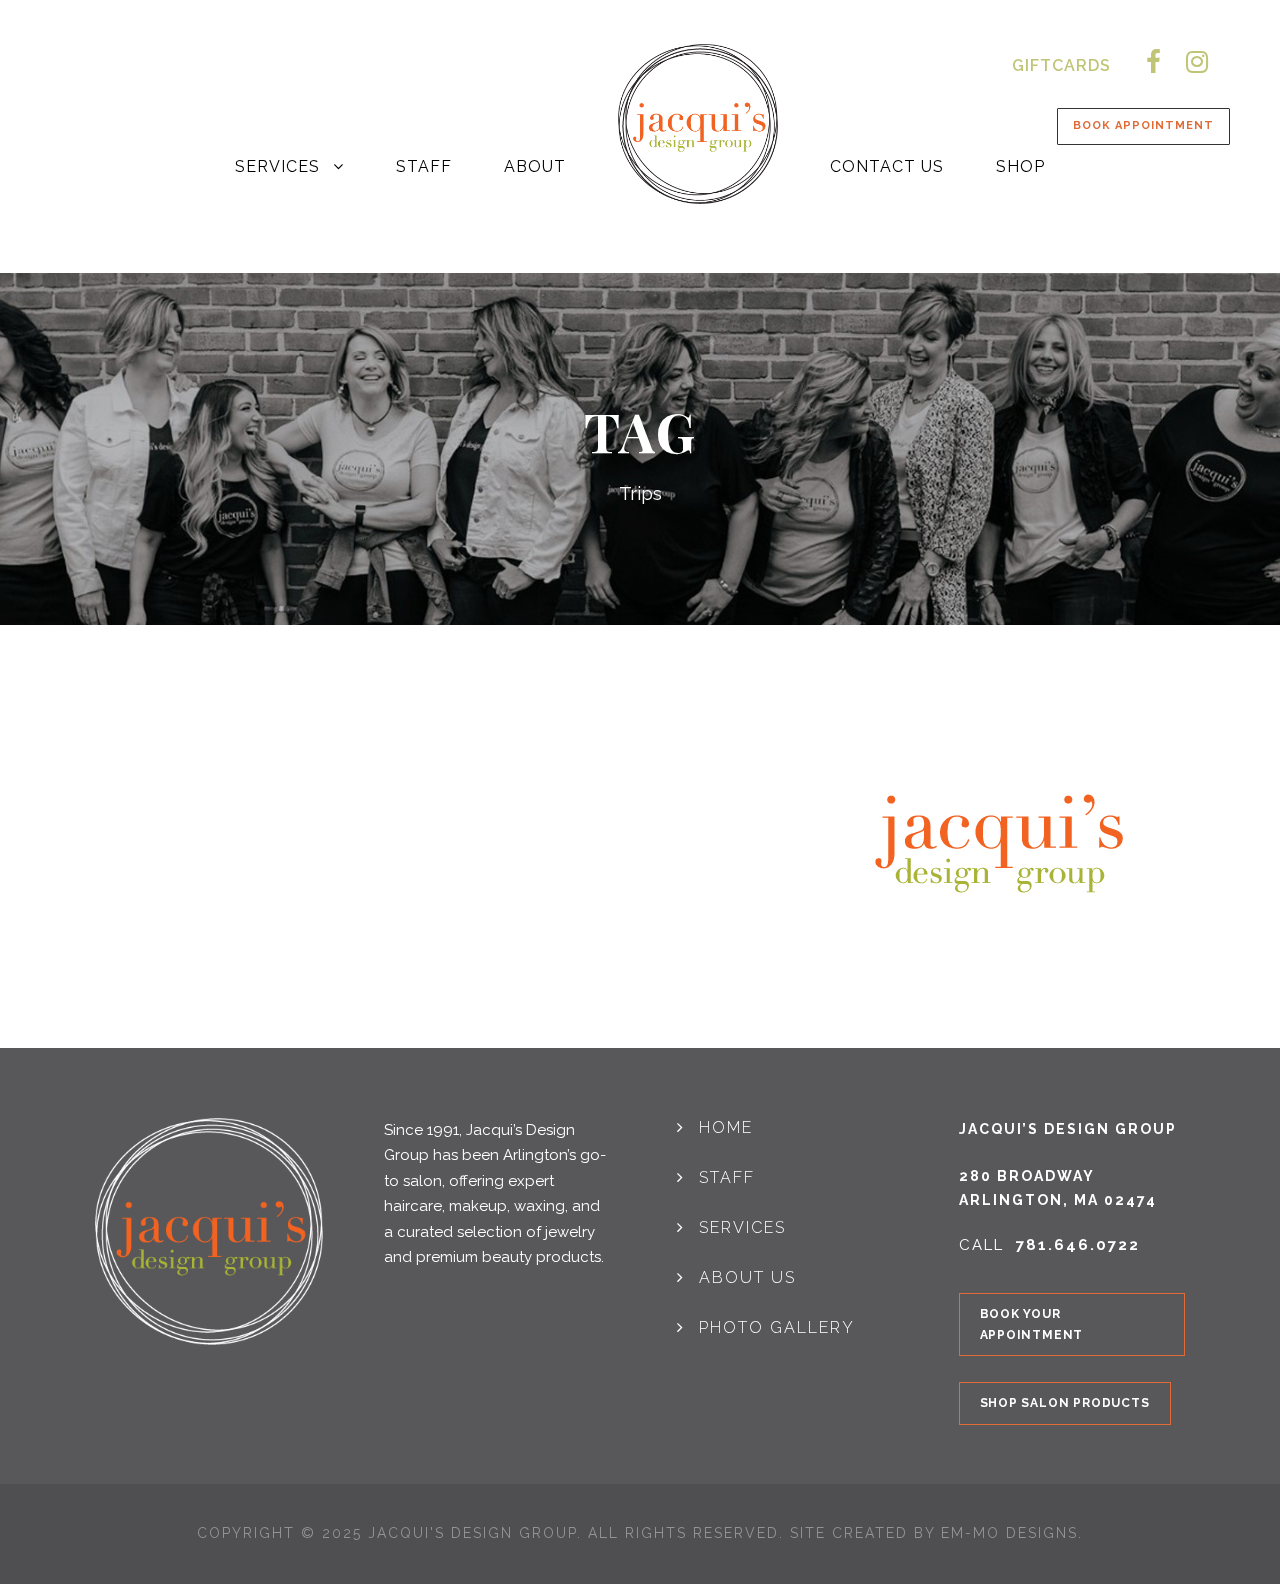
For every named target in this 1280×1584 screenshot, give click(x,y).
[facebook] (1153, 62)
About (535, 166)
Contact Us (887, 166)
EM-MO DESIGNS (1009, 1533)
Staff (424, 166)
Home (726, 1127)
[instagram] (1197, 62)
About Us (747, 1277)
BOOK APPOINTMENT (1143, 125)
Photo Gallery (777, 1327)
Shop (1020, 166)
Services (277, 166)
